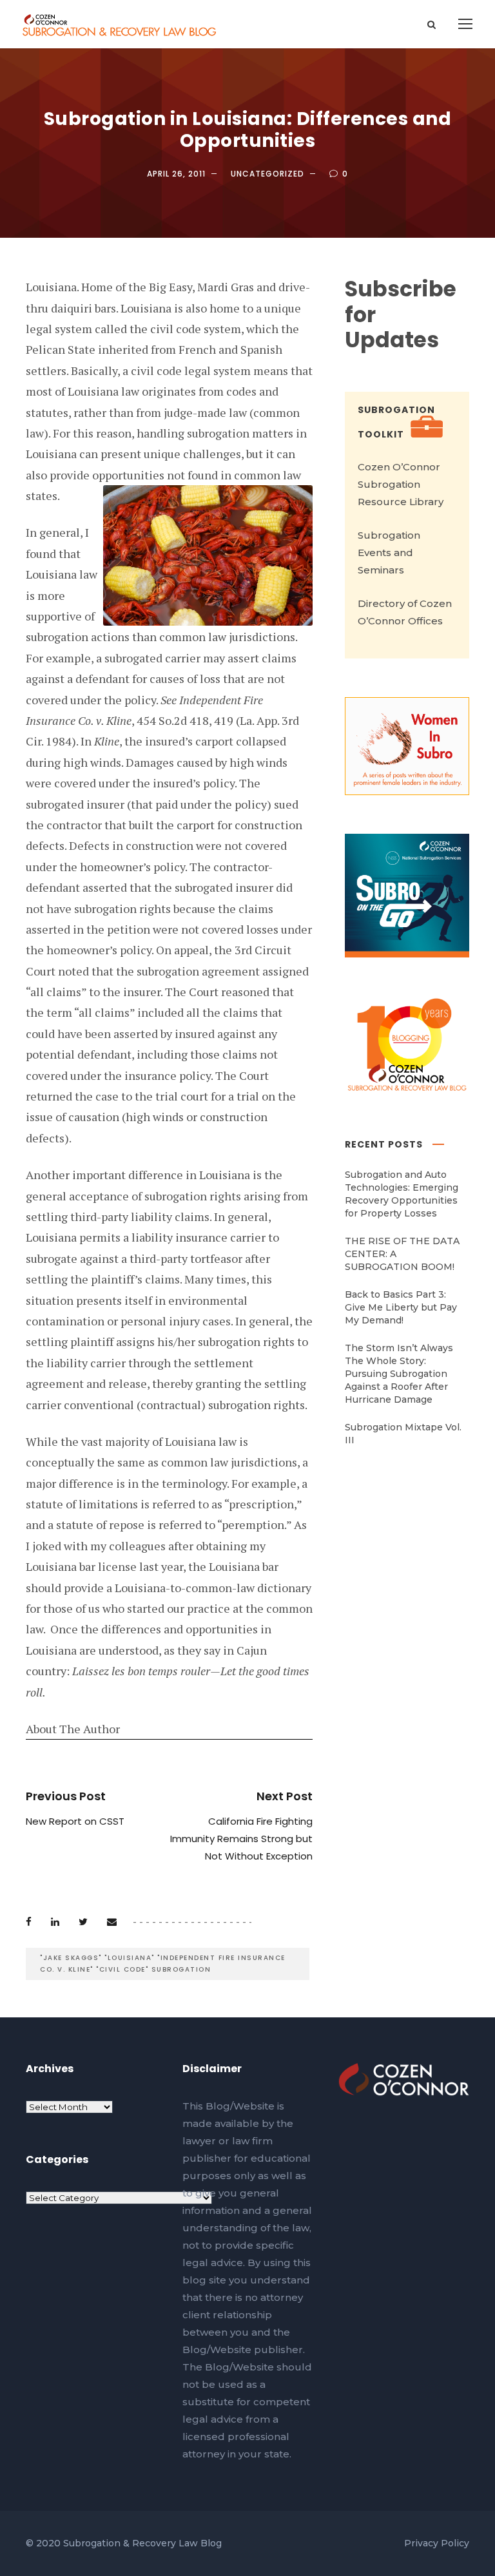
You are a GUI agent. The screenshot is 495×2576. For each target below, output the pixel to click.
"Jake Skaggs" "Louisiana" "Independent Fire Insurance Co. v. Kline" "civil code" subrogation (163, 1964)
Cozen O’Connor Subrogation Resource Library (401, 484)
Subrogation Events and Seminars (389, 553)
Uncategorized (267, 174)
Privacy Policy (437, 2543)
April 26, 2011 (176, 174)
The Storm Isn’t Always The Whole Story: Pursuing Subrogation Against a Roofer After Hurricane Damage (399, 1374)
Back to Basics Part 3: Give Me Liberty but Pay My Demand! (401, 1307)
